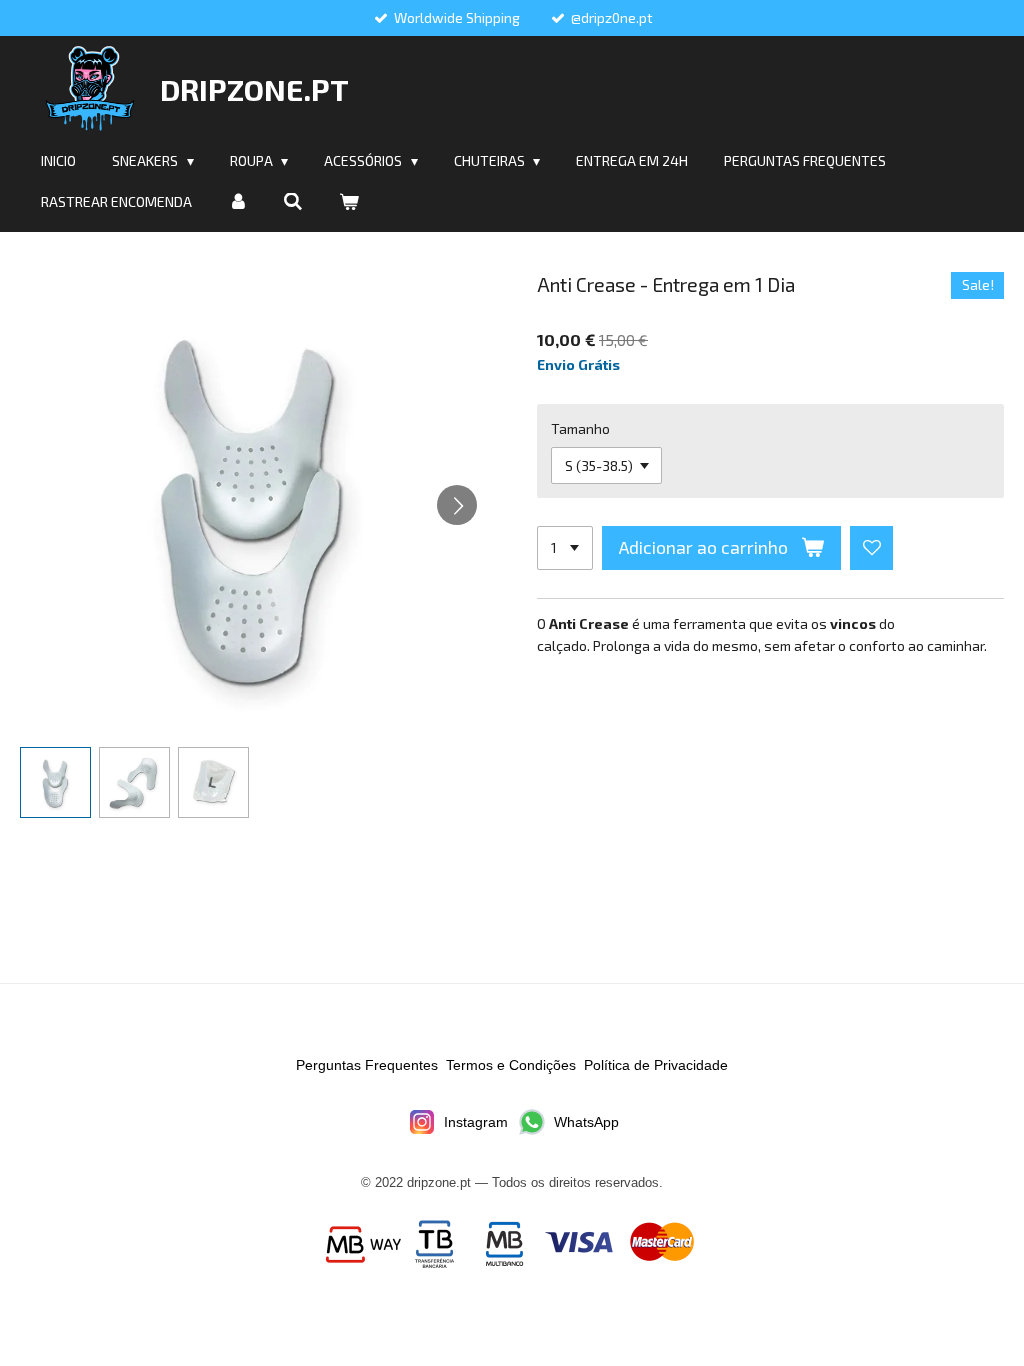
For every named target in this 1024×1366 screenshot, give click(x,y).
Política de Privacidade (656, 1065)
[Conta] (238, 202)
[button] (55, 782)
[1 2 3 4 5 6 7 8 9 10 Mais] (565, 548)
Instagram (476, 1122)
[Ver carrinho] (349, 202)
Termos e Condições (511, 1065)
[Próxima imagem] (457, 505)
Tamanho (580, 428)
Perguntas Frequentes (367, 1065)
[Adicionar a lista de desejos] (872, 548)
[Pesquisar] (294, 202)
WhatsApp (586, 1122)
